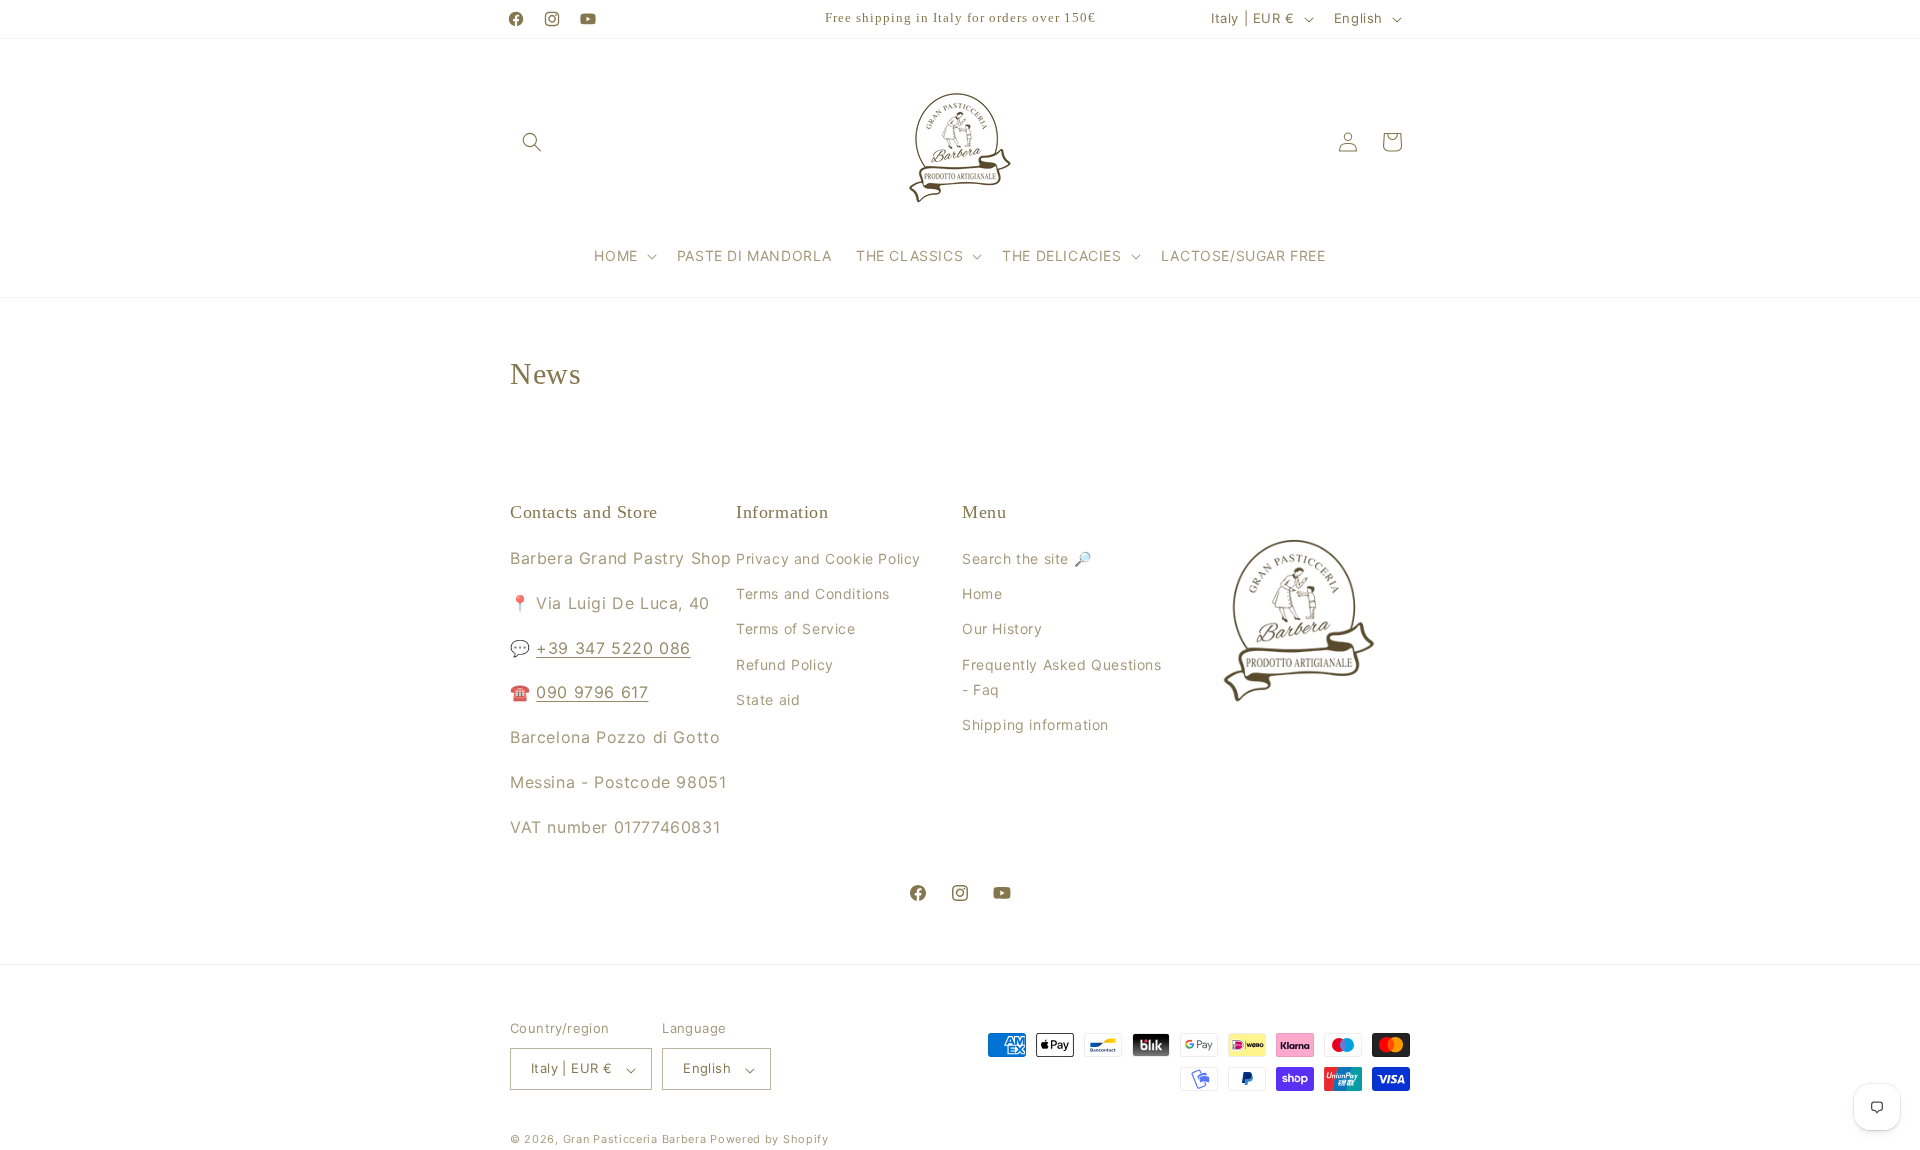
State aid (768, 699)
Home (982, 594)
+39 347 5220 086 (613, 648)
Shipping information (1035, 724)
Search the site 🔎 (1026, 559)
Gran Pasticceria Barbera (635, 1140)
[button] (532, 142)
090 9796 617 (592, 693)
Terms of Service (796, 629)
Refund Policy (785, 664)
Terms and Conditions (813, 594)
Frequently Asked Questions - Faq (1062, 677)
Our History (1002, 629)
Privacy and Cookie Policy (828, 559)
